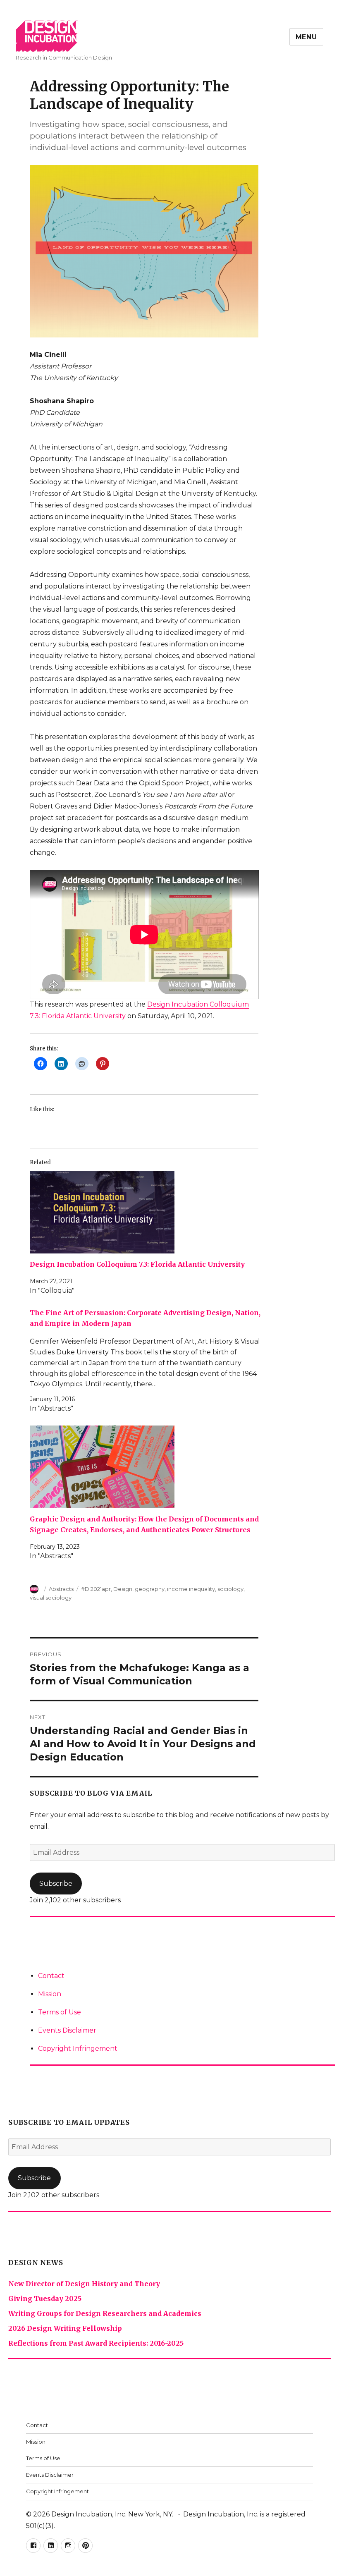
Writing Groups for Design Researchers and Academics (105, 2313)
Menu (306, 37)
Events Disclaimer (67, 2030)
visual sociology (51, 1598)
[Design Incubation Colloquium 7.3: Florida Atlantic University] (148, 1212)
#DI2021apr (96, 1589)
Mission (50, 1994)
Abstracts (61, 1589)
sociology (230, 1589)
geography (150, 1589)
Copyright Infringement (78, 2049)
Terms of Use (60, 2012)
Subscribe (56, 1884)
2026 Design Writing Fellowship (65, 2328)
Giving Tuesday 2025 (45, 2299)
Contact (51, 1976)
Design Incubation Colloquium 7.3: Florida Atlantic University (137, 1264)
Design (123, 1589)
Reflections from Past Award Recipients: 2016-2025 (96, 2343)
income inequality (191, 1589)
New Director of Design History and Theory (84, 2284)
